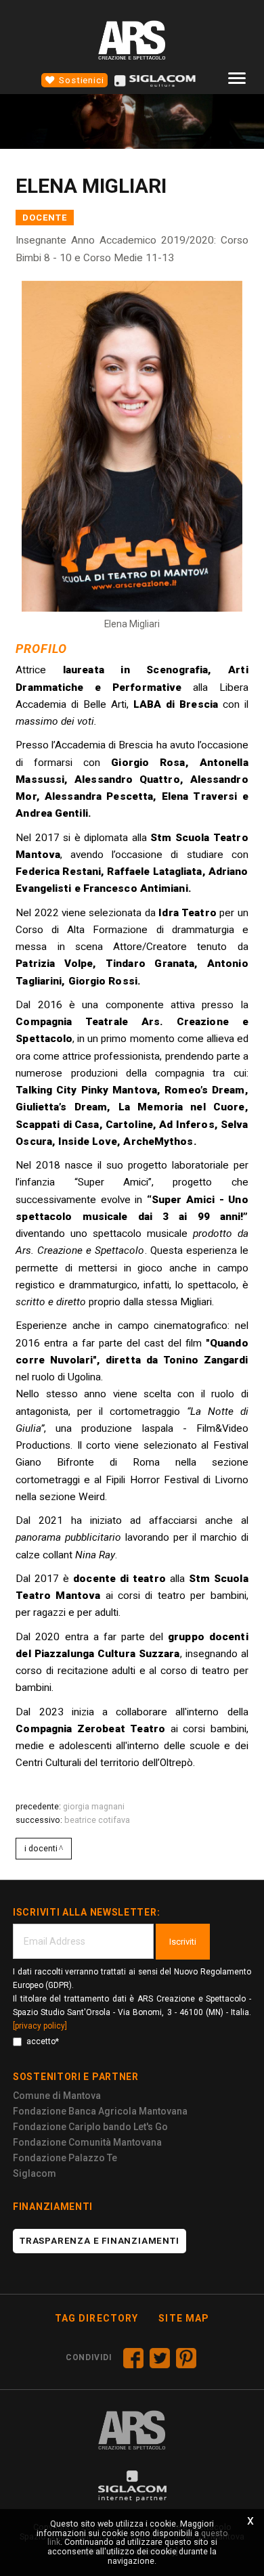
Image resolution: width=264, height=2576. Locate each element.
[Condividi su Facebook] (133, 2358)
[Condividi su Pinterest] (186, 2358)
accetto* (43, 2041)
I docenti (41, 1848)
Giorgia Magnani (94, 1806)
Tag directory (97, 2318)
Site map (184, 2318)
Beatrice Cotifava (97, 1820)
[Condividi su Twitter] (160, 2358)
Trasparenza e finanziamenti (100, 2241)
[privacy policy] (40, 2026)
